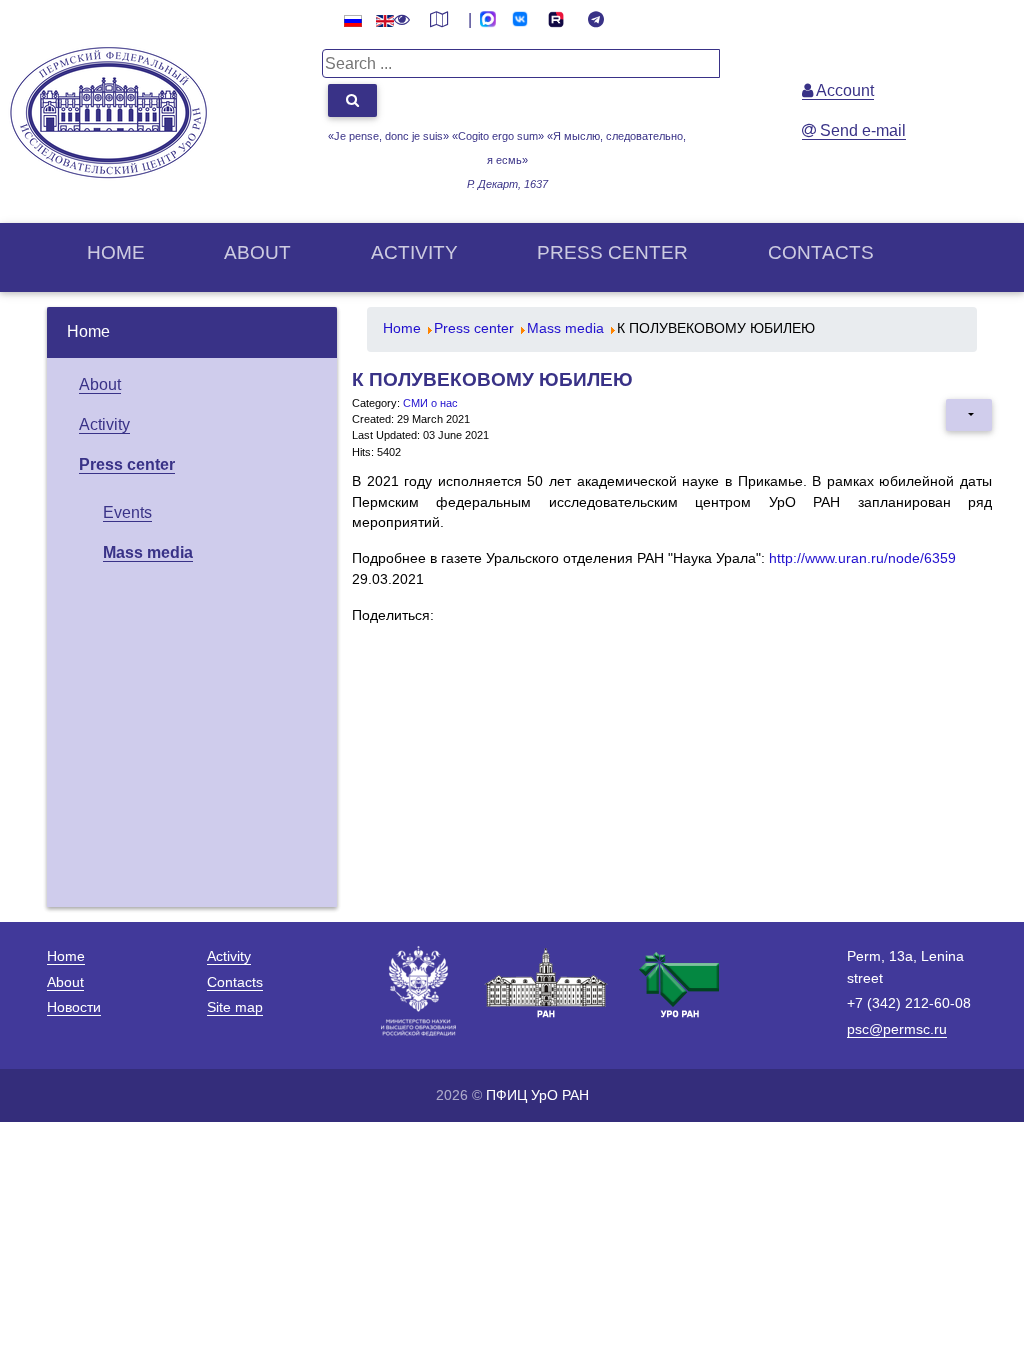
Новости (74, 1007)
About (257, 252)
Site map (235, 1007)
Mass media (148, 552)
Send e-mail (861, 130)
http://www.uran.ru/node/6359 (862, 558)
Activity (414, 252)
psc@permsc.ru (897, 1029)
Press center (612, 252)
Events (127, 512)
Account (843, 90)
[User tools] (969, 415)
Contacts (821, 252)
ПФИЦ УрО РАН (537, 1095)
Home (116, 252)
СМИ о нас (430, 403)
